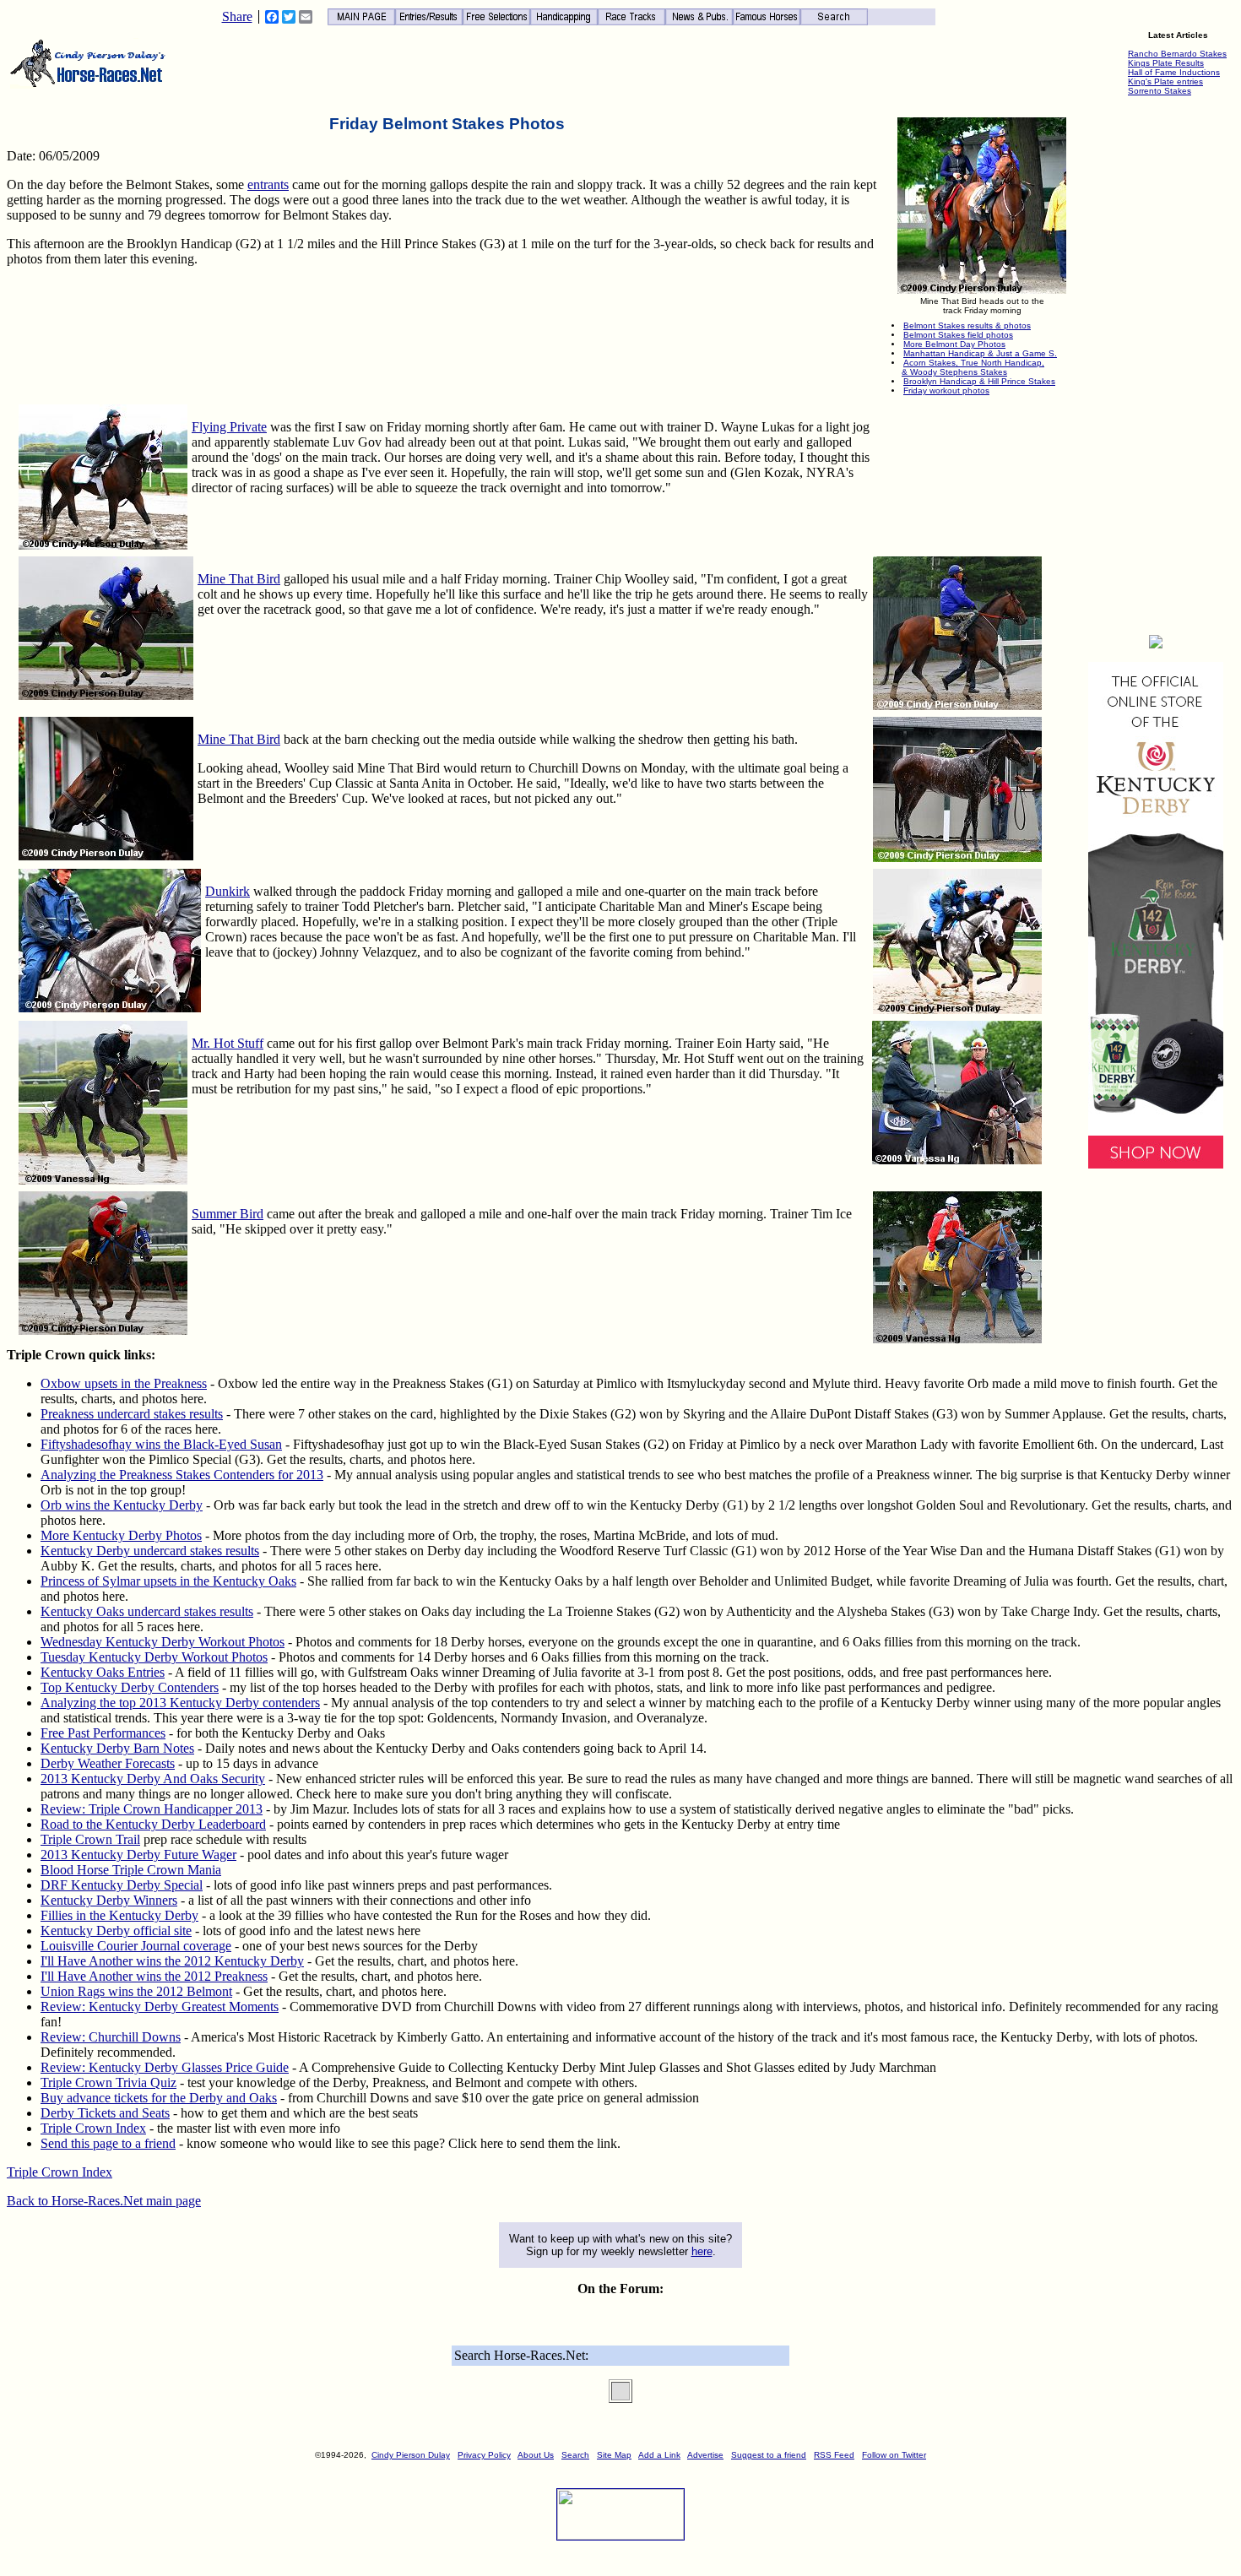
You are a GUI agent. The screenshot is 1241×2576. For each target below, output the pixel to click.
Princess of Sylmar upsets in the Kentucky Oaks (168, 1581)
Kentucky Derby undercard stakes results (150, 1551)
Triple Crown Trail (90, 1839)
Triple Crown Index (93, 2128)
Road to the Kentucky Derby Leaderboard (153, 1824)
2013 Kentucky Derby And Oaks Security (153, 1779)
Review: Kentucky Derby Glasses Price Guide (165, 2067)
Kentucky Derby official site (116, 1931)
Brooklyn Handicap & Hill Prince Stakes (979, 381)
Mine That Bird (239, 579)
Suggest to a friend (769, 2455)
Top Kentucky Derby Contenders (130, 1687)
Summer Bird (228, 1214)
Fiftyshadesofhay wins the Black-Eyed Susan (161, 1444)
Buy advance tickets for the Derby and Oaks (159, 2098)
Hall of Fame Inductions (1174, 72)
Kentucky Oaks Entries (103, 1672)
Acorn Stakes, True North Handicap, (974, 363)
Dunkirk (228, 891)
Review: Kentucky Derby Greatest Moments (160, 2007)
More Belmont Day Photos (954, 344)
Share (237, 17)
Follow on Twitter (894, 2455)
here (702, 2251)
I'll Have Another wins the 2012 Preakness (154, 1976)
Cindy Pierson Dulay (411, 2455)
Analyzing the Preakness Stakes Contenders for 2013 (182, 1475)
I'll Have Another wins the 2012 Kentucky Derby (172, 1961)
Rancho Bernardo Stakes (1177, 54)
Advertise (705, 2455)
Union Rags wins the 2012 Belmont (136, 1991)
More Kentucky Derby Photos (121, 1535)
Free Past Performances (103, 1733)
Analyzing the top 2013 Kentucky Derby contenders (180, 1703)
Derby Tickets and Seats (105, 2113)
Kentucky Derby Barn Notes (117, 1748)
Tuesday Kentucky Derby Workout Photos (154, 1657)
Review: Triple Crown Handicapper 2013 (152, 1809)
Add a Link (659, 2455)
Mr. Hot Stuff (228, 1043)
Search (575, 2455)
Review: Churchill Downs (111, 2037)
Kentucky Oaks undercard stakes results (147, 1611)
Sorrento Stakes (1160, 91)
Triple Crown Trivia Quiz (108, 2082)
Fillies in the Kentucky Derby (119, 1915)
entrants (268, 184)
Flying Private (229, 427)
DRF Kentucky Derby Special (122, 1885)
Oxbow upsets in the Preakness (124, 1383)
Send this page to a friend (108, 2143)
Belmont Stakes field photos (958, 335)
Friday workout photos (946, 390)
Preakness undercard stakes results (132, 1414)
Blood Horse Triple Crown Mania (131, 1870)
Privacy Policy (484, 2455)
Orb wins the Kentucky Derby (122, 1505)
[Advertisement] (1156, 368)
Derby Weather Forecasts (108, 1763)
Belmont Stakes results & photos (967, 325)
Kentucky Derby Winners (109, 1900)
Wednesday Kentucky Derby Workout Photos (163, 1642)
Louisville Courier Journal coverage (136, 1946)
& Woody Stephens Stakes (954, 372)
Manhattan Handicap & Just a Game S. (980, 353)
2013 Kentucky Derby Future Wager (138, 1855)
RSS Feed (834, 2455)
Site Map (614, 2455)
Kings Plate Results (1166, 63)
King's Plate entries (1165, 81)
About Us (536, 2455)
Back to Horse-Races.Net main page (104, 2201)
